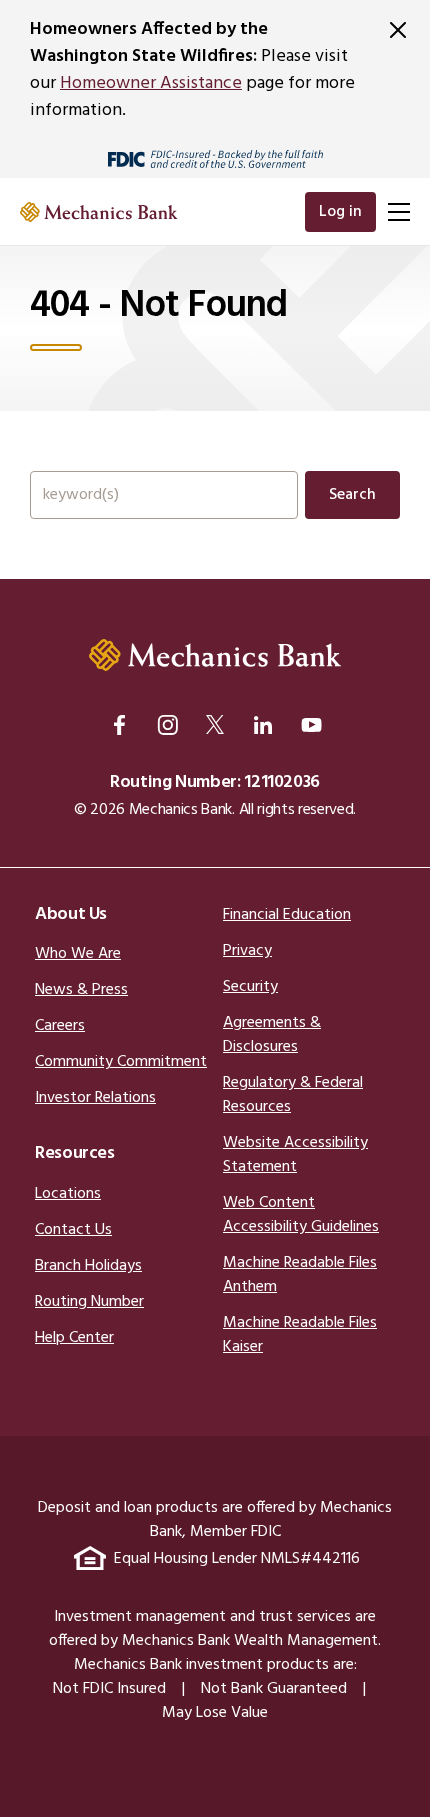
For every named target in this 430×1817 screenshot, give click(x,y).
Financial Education (287, 915)
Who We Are (78, 954)
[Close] (398, 30)
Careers (60, 1026)
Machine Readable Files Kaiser (300, 1335)
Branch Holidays (88, 1266)
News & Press (81, 990)
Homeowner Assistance (151, 83)
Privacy (247, 951)
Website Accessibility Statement (295, 1155)
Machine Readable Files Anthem (300, 1275)
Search (352, 495)
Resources (75, 1153)
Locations (68, 1194)
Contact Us (73, 1230)
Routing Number (89, 1302)
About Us (71, 914)
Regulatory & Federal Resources (293, 1095)
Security (250, 987)
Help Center (74, 1338)
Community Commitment (121, 1062)
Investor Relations (95, 1098)
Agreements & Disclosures (272, 1035)
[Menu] (398, 212)
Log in (340, 212)
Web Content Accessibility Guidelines (301, 1215)
